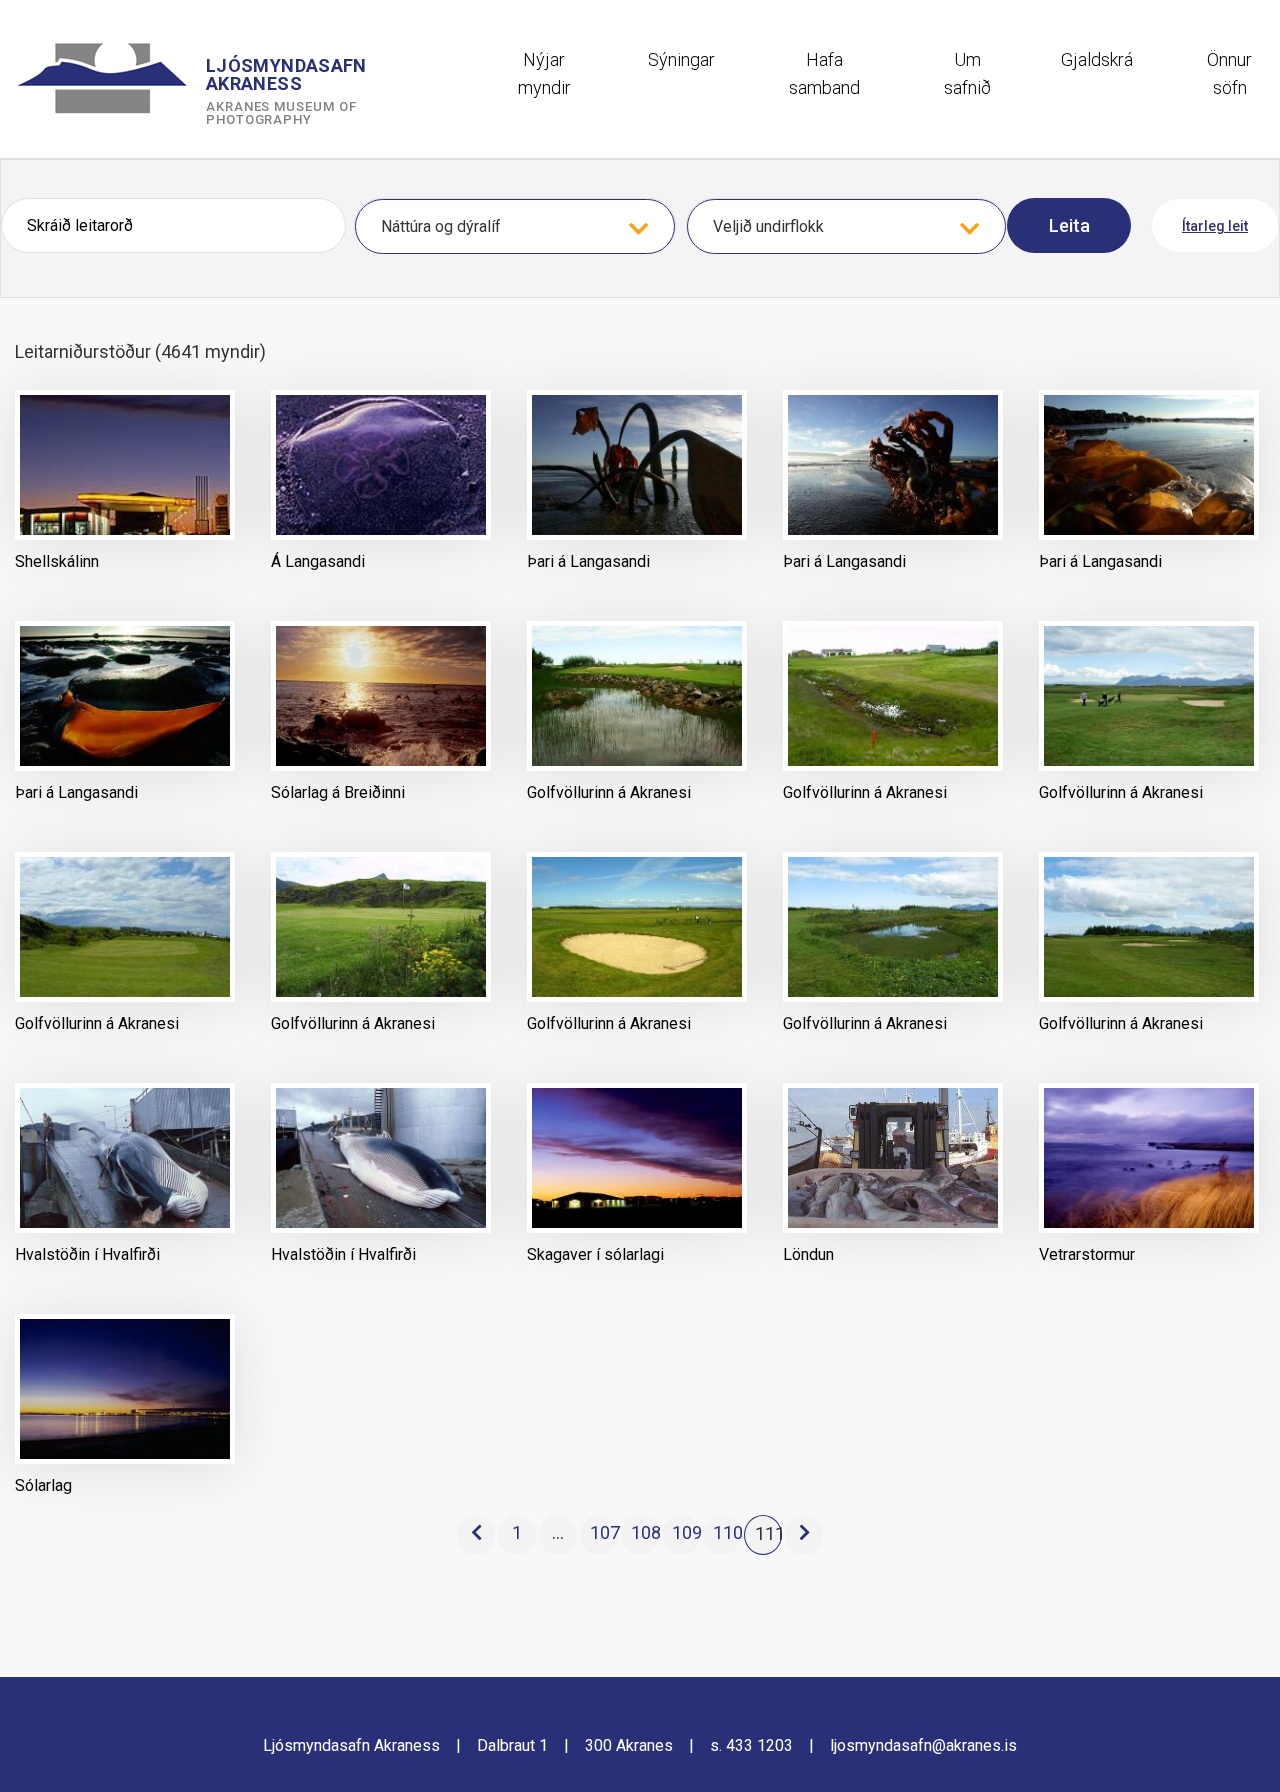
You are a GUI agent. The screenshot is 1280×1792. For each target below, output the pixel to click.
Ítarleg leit (1215, 226)
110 (727, 1532)
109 (686, 1532)
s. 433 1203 (751, 1745)
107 (604, 1532)
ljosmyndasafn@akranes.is (923, 1745)
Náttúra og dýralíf (441, 226)
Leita (1069, 225)
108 (645, 1532)
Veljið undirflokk (768, 226)
